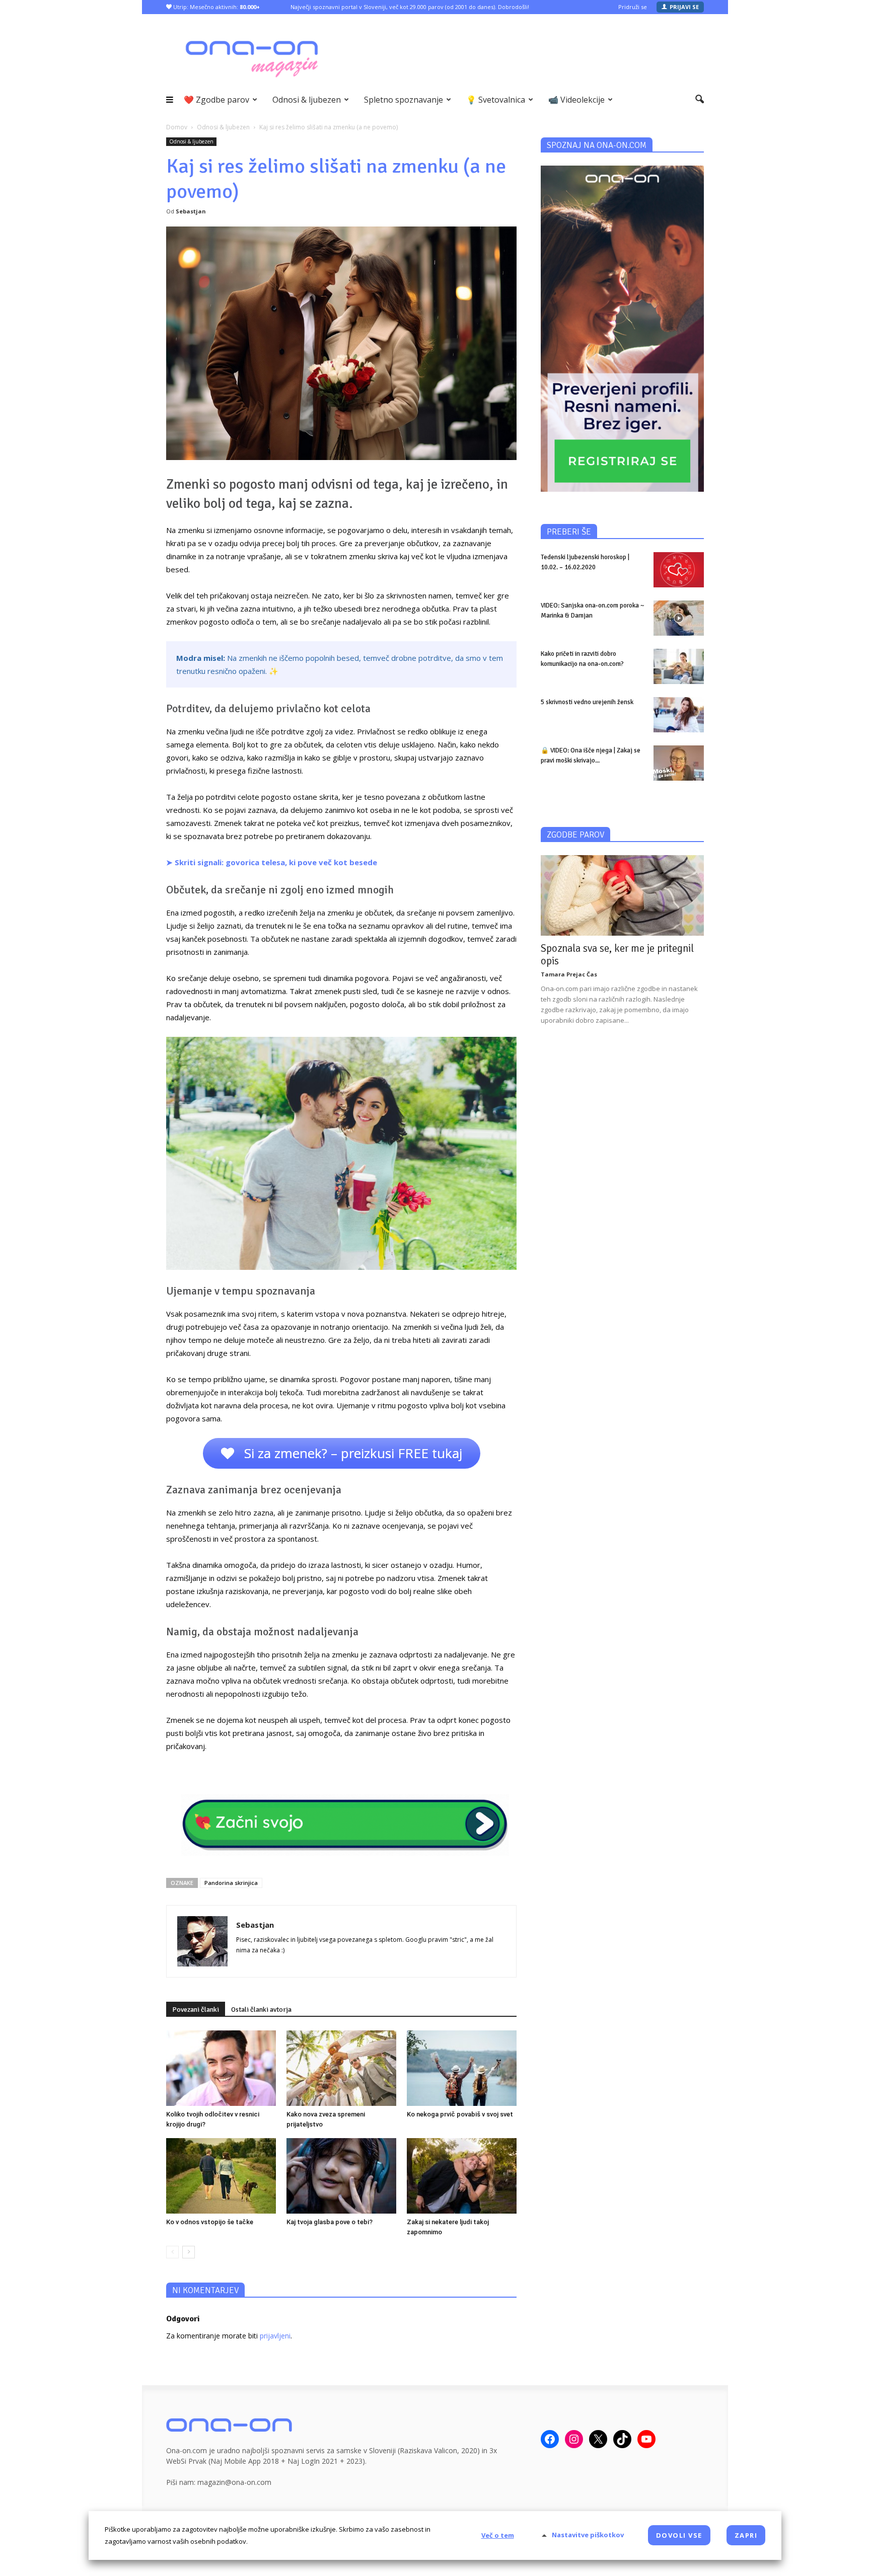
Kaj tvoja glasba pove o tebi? (330, 2222)
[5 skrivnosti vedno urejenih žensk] (679, 715)
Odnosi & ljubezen (307, 100)
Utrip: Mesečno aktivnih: (216, 7)
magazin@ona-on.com (234, 2482)
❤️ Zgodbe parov (216, 100)
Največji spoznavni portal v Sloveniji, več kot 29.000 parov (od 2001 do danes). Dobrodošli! (410, 7)
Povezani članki (196, 2010)
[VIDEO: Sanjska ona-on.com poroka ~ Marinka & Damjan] (679, 618)
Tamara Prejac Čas (569, 974)
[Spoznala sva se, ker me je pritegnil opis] (622, 895)
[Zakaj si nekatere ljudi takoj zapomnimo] (462, 2176)
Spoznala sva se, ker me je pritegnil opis (617, 955)
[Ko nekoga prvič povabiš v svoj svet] (462, 2068)
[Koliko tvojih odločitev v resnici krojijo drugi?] (221, 2068)
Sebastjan (191, 211)
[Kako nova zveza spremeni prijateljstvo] (341, 2068)
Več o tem (498, 2535)
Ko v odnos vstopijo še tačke (210, 2222)
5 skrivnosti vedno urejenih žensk (587, 702)
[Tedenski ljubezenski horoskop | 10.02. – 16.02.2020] (679, 570)
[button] (700, 100)
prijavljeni (275, 2336)
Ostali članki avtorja (261, 2010)
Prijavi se (684, 7)
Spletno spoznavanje (404, 100)
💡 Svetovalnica (496, 100)
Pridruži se (633, 7)
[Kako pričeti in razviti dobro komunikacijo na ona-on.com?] (679, 666)
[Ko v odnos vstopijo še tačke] (221, 2176)
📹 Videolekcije (576, 100)
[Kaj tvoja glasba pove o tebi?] (341, 2176)
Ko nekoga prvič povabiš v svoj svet (460, 2114)
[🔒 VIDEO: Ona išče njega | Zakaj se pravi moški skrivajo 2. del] (679, 763)
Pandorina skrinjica (231, 1883)
